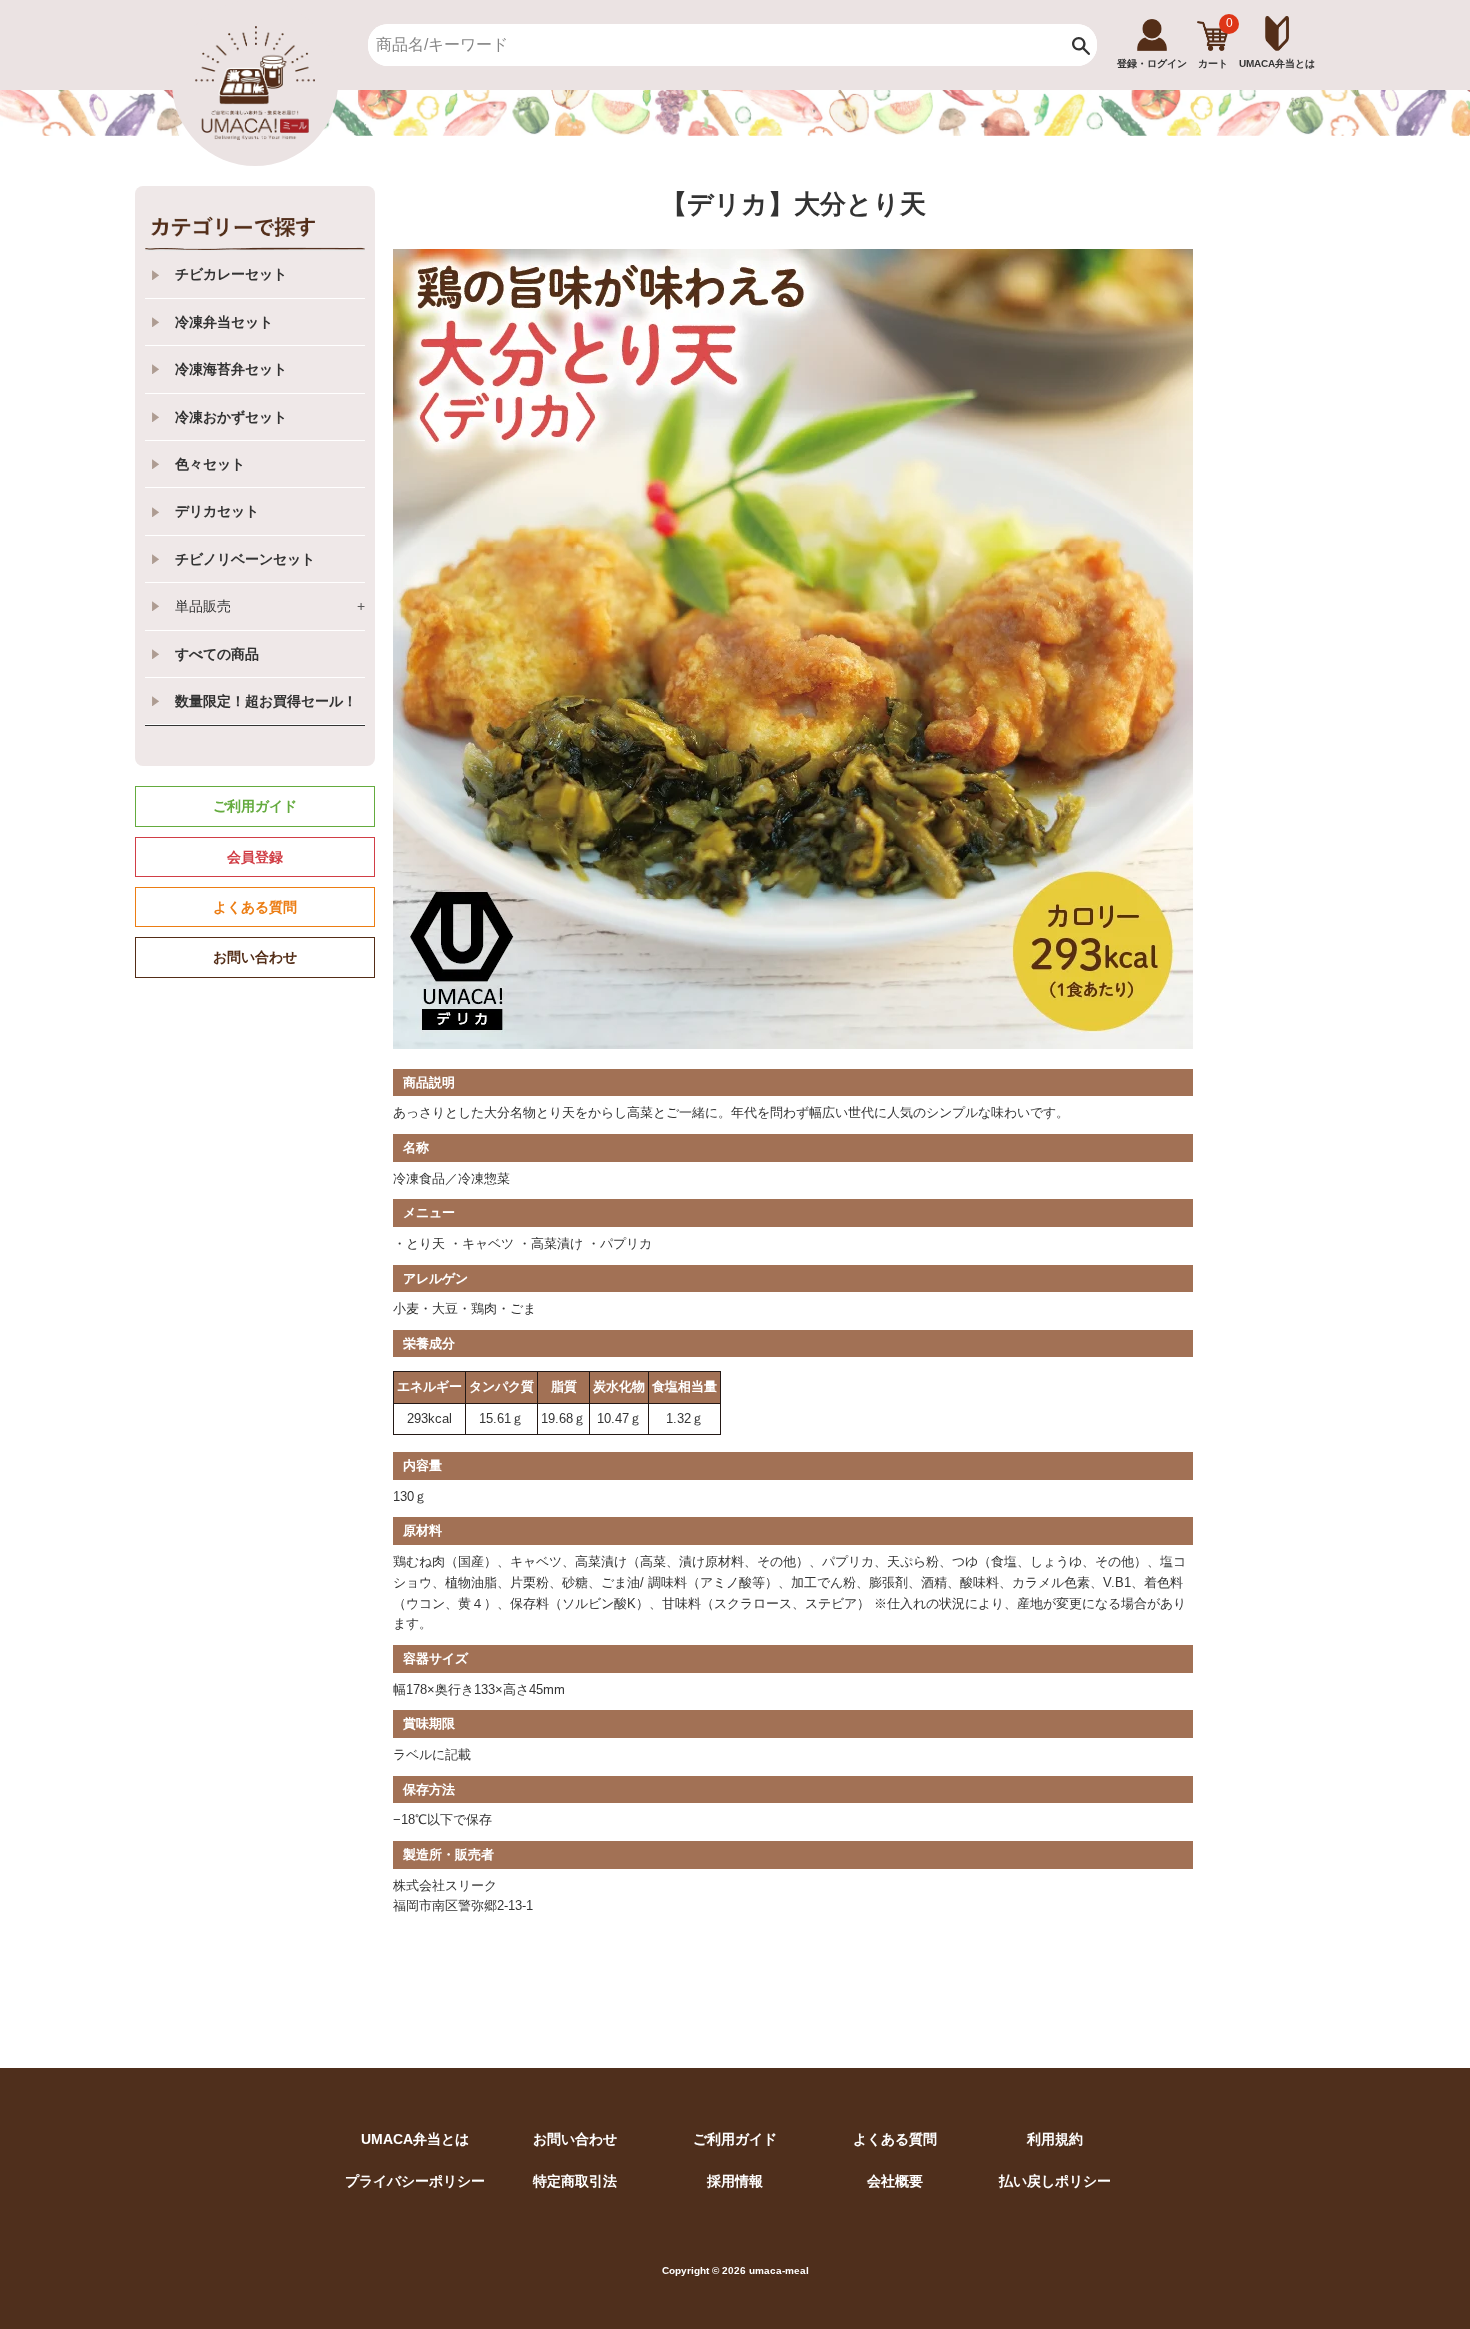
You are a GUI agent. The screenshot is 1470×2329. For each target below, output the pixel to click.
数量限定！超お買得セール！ (266, 701)
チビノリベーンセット (245, 559)
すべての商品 (217, 654)
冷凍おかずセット (231, 417)
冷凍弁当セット (224, 322)
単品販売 (270, 606)
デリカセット (217, 511)
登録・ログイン (1152, 63)
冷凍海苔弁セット (231, 369)
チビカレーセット (231, 274)
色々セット (210, 464)
